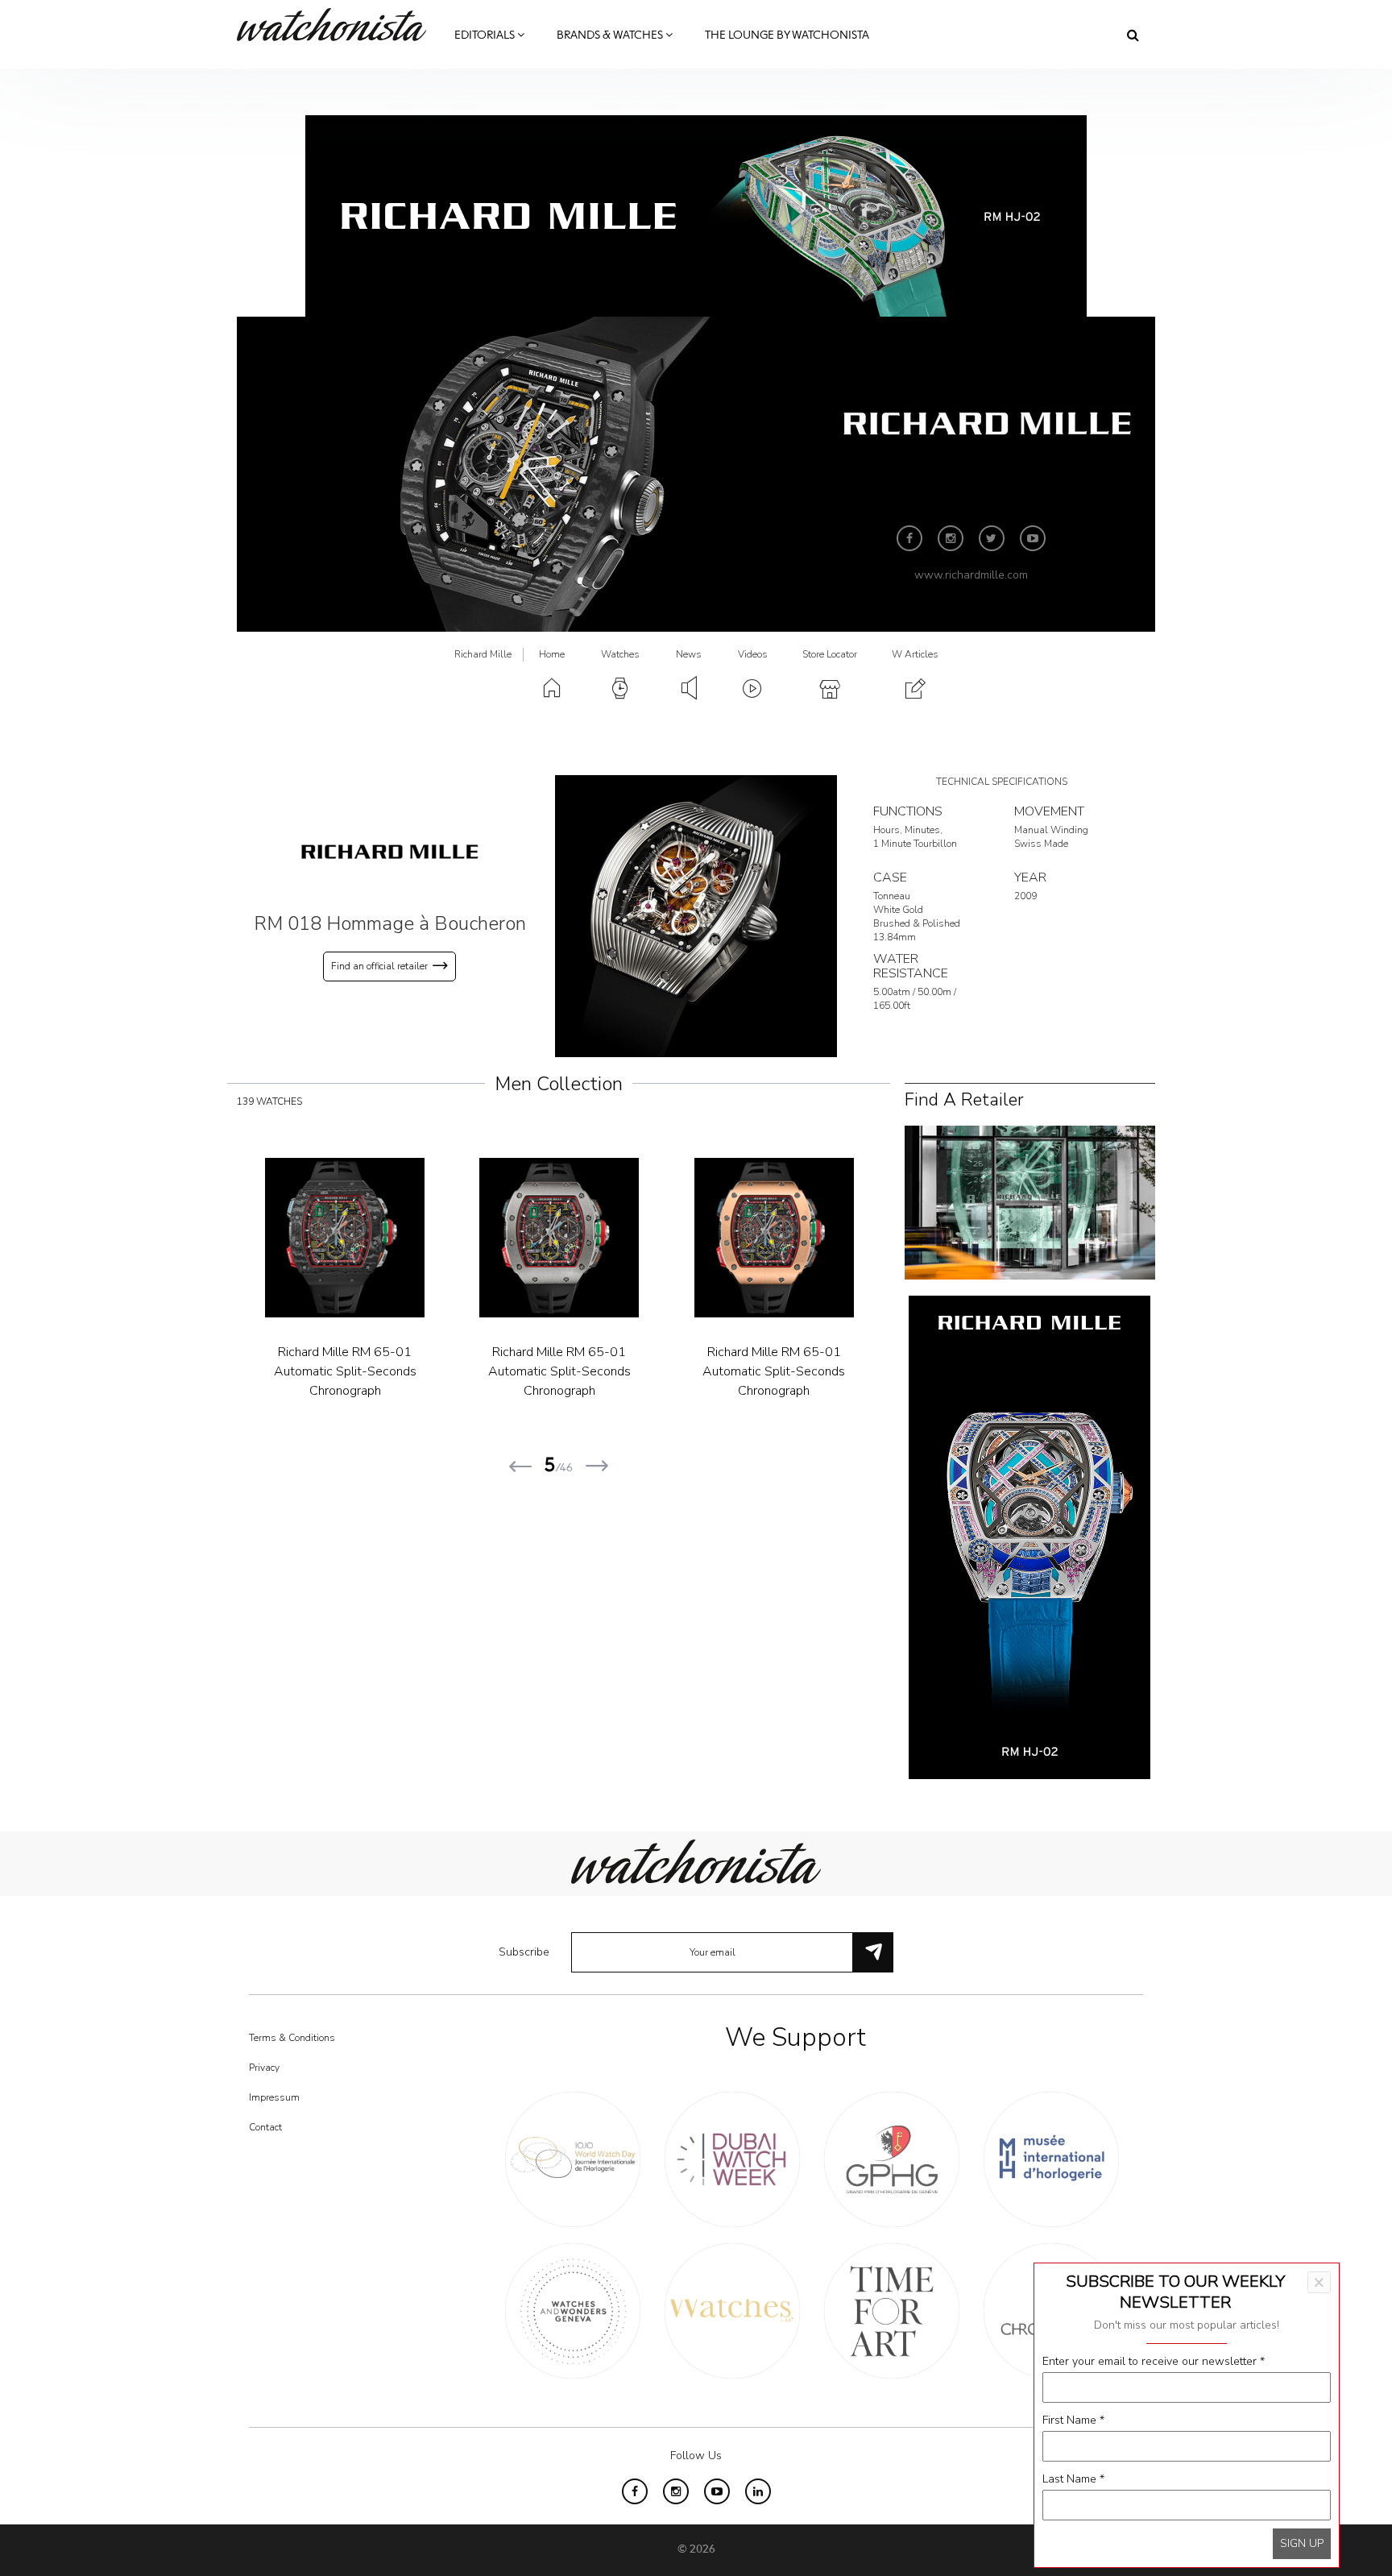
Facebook (909, 538)
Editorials (486, 35)
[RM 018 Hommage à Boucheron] (696, 916)
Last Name (1073, 2479)
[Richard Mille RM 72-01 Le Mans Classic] (644, 1238)
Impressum (274, 2097)
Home (552, 654)
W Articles (915, 654)
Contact (265, 2127)
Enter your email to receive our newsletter (1154, 2361)
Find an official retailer (379, 966)
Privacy (264, 2068)
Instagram (951, 538)
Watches (620, 654)
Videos (753, 654)
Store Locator (830, 654)
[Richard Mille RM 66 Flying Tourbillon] (858, 1238)
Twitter (992, 538)
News (689, 654)
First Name (1073, 2420)
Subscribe (524, 1952)
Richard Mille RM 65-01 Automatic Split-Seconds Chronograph (429, 1371)
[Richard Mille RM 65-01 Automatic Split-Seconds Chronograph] (429, 1238)
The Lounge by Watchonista (787, 35)
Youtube (1033, 538)
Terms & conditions (292, 2038)
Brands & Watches (611, 35)
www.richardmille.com (971, 575)
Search (1133, 35)
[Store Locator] (1030, 1202)
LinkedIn (758, 2491)
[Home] (338, 25)
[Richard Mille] (390, 851)
